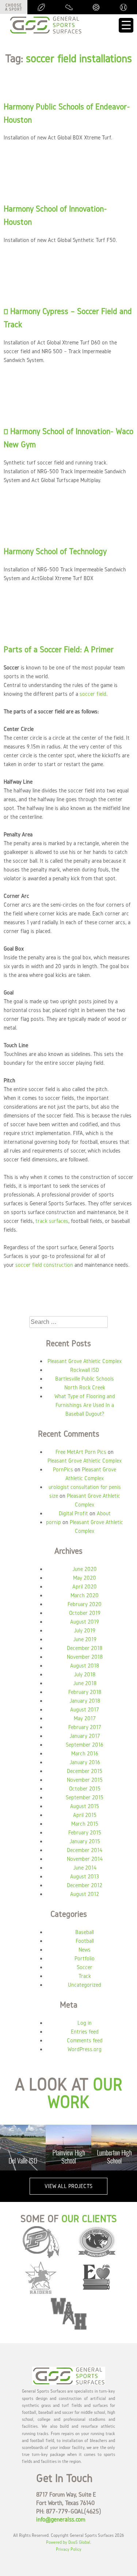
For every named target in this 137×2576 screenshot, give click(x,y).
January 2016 (85, 1762)
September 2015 (85, 1797)
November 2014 (85, 1859)
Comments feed (85, 2040)
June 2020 (85, 1569)
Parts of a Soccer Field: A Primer (59, 649)
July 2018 (85, 1674)
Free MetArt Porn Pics (81, 1452)
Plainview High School (33, 2157)
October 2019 (85, 1613)
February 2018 (85, 1692)
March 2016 (85, 1753)
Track (85, 1976)
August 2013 (85, 1876)
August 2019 (85, 1622)
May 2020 (85, 1578)
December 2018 (85, 1648)
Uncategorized (85, 1985)
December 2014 (85, 1850)
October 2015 (85, 1789)
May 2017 (85, 1718)
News (85, 1950)
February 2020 (85, 1604)
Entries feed (85, 2032)
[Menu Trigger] (126, 25)
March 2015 (85, 1824)
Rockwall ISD (85, 1370)
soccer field (93, 694)
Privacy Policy (69, 2549)
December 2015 (85, 1771)
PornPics (63, 1469)
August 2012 (85, 1894)
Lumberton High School (79, 2157)
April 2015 (85, 1815)
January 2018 (85, 1701)
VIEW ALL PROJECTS (68, 2186)
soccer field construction (44, 1265)
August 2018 (85, 1666)
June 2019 (85, 1639)
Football (85, 1941)
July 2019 (85, 1630)
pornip (54, 1522)
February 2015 (85, 1832)
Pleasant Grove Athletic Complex (85, 1361)
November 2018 (85, 1657)
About (104, 1513)
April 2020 (85, 1586)
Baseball (85, 1932)
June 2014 (85, 1868)
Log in (85, 2023)
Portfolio (85, 1958)
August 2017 (85, 1709)
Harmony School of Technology (55, 551)
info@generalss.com (61, 2519)
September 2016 (85, 1745)
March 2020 (85, 1595)
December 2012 (85, 1885)
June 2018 (85, 1683)
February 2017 (85, 1727)
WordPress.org (85, 2049)
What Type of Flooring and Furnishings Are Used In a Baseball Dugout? (85, 1405)
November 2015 (85, 1780)
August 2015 (85, 1806)
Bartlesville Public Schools (85, 1379)
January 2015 (85, 1841)
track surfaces (52, 1221)
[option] (33, 2148)
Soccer (85, 1967)
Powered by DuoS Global (68, 2542)
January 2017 (85, 1736)
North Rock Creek (85, 1387)
